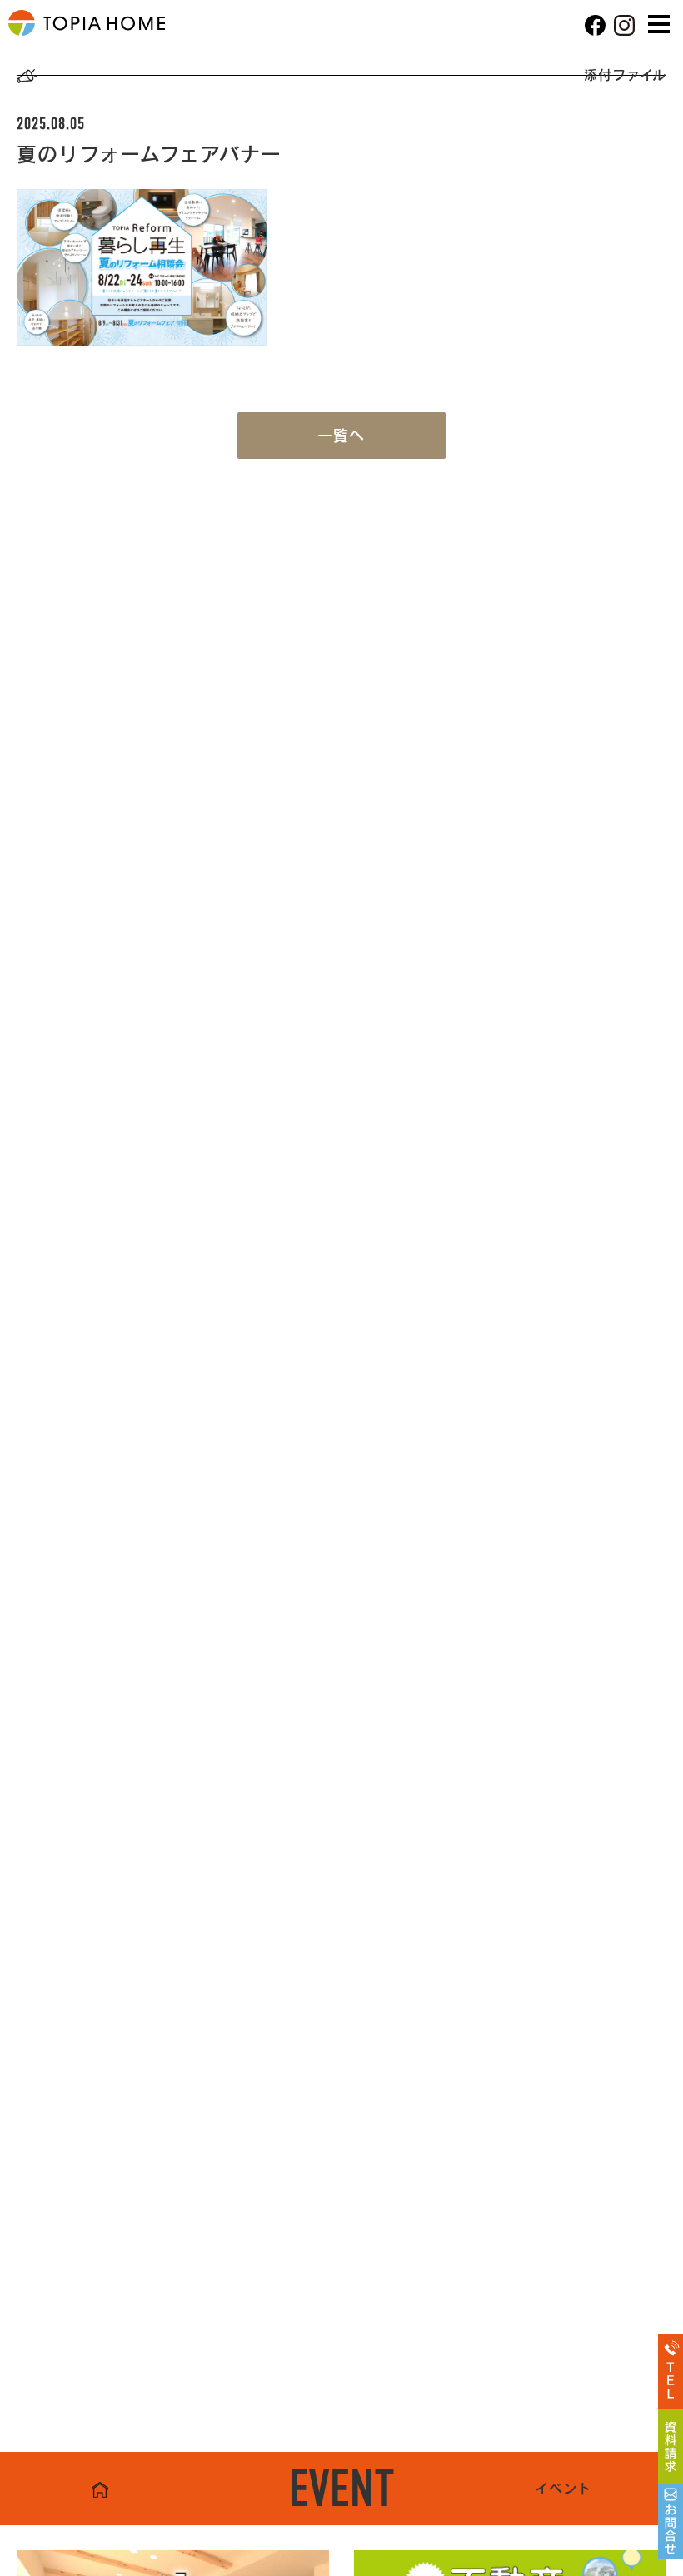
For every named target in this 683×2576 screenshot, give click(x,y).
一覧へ (341, 436)
